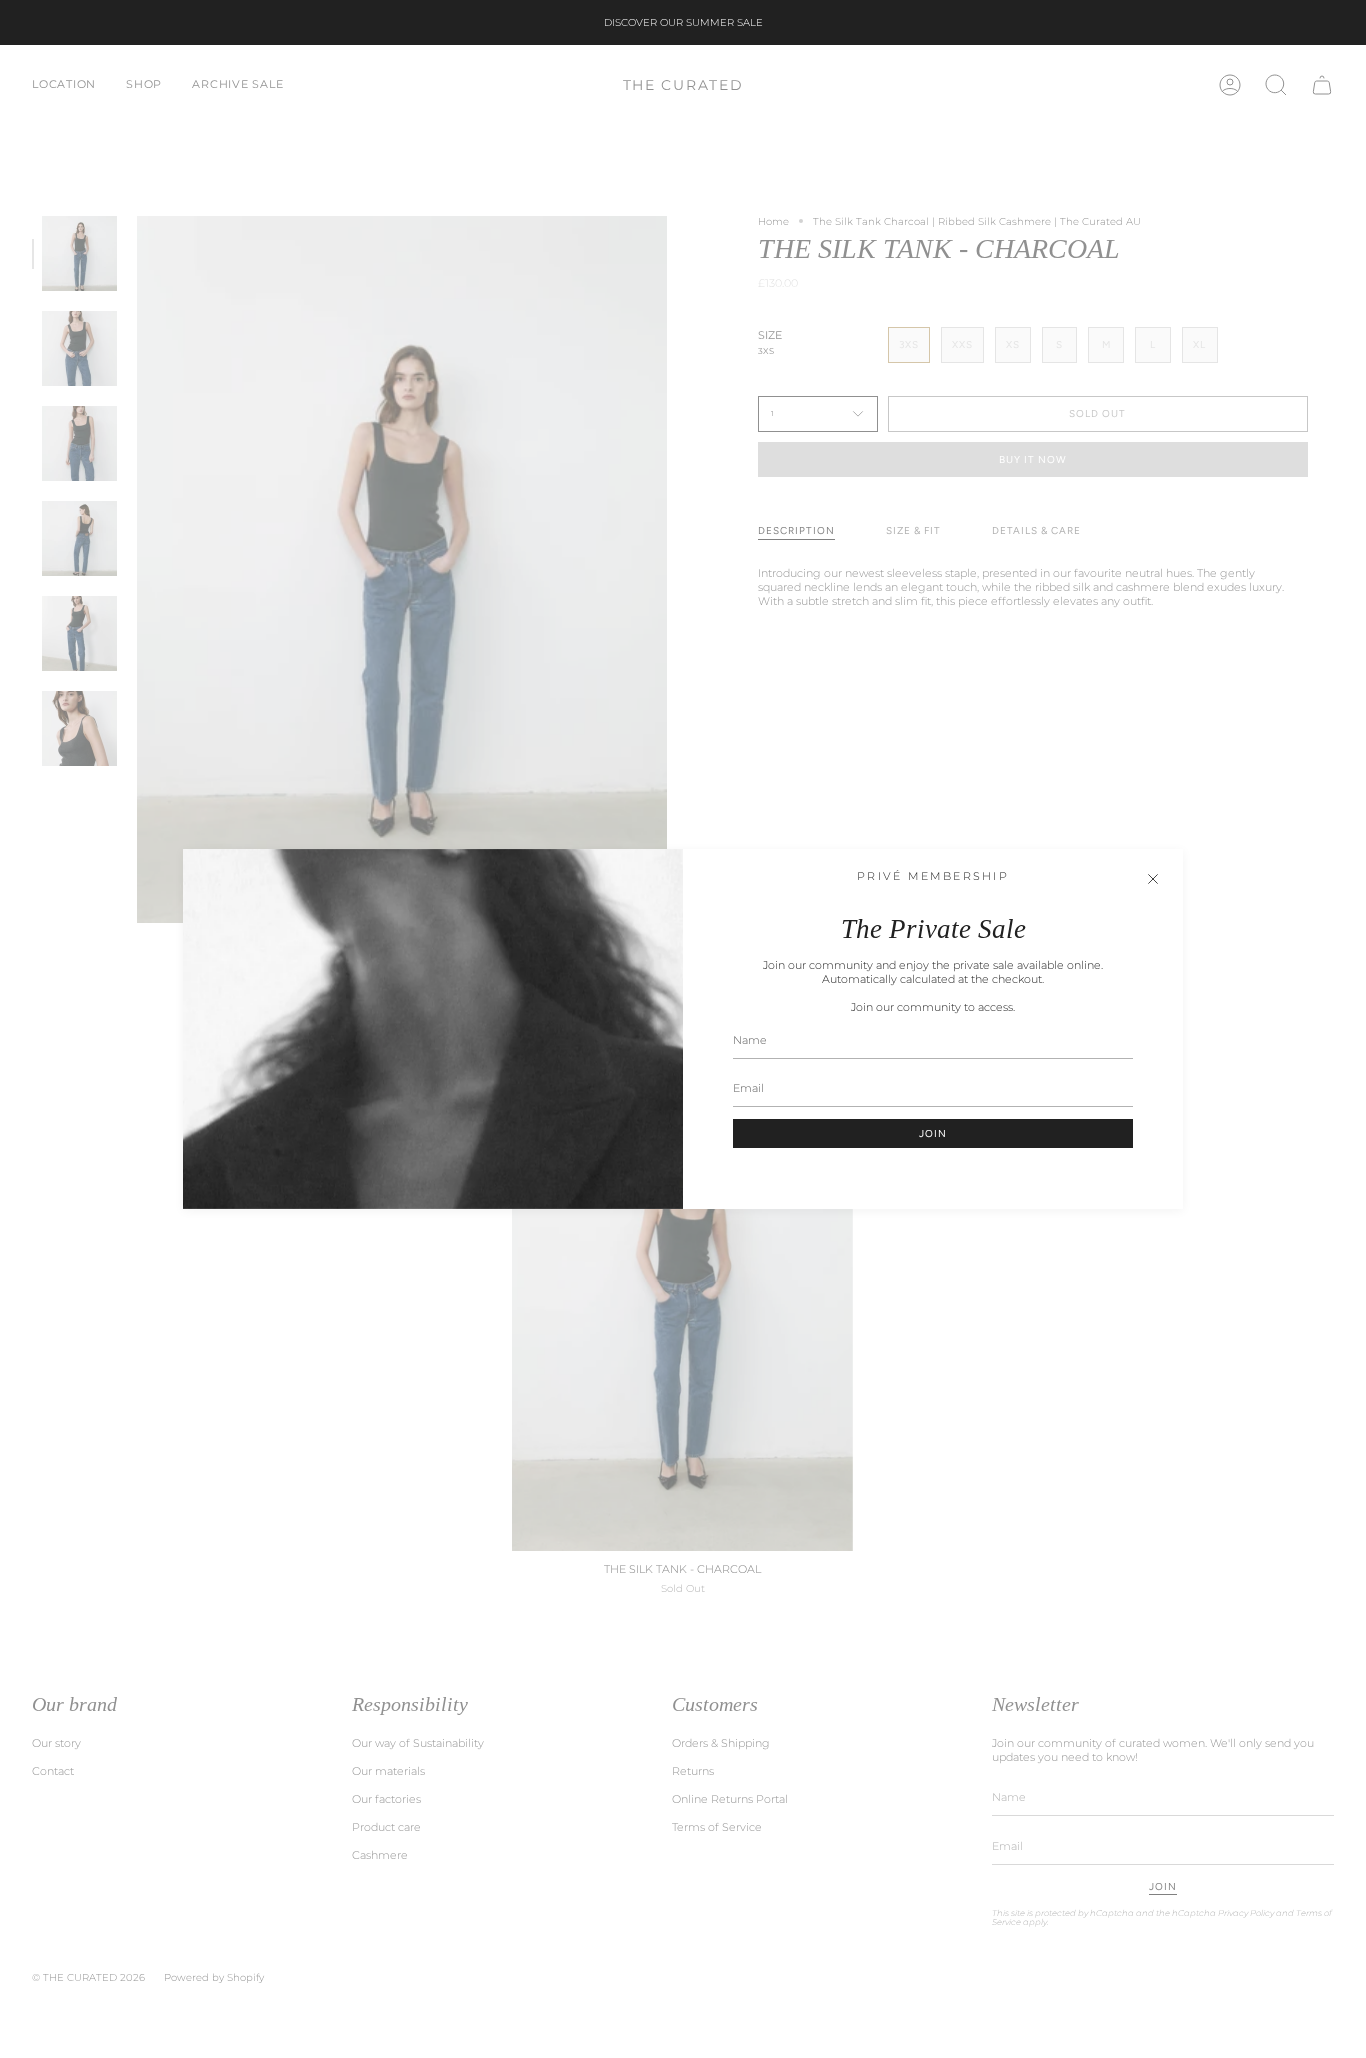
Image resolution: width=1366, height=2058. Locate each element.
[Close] (1153, 879)
